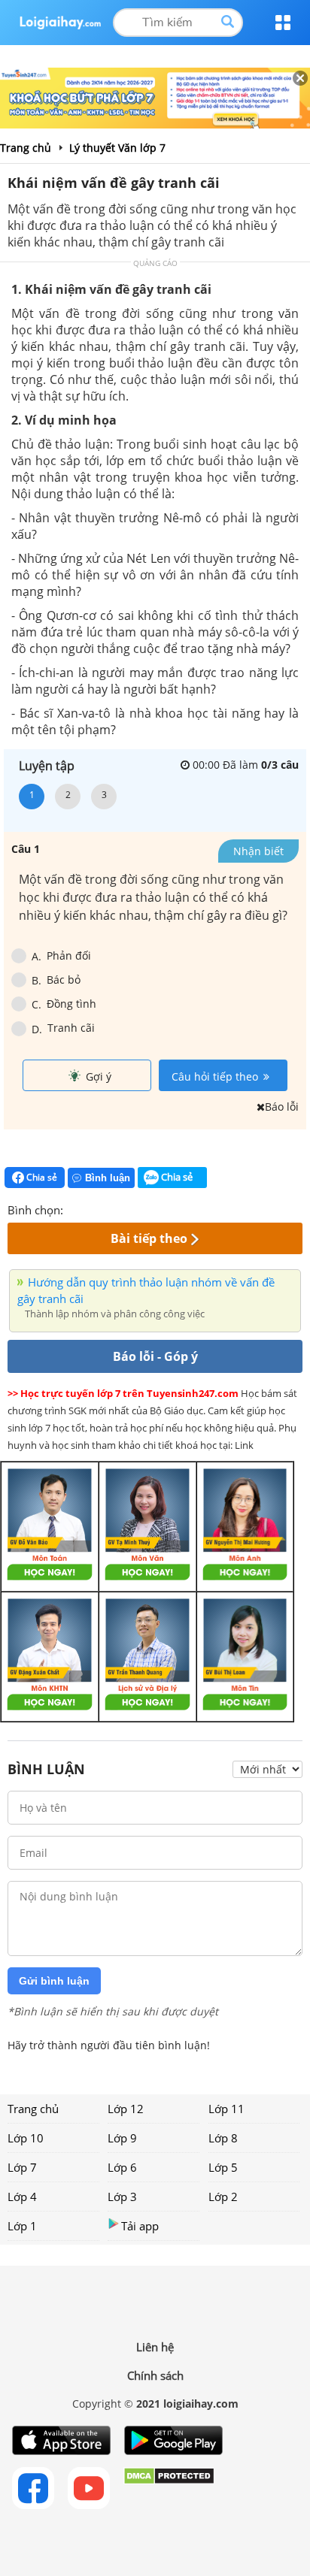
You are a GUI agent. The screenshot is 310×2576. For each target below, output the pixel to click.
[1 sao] (75, 1208)
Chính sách (155, 2375)
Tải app (140, 2226)
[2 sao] (93, 1208)
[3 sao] (111, 1208)
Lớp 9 (122, 2138)
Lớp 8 (223, 2138)
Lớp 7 (22, 2167)
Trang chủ (33, 2109)
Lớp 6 (122, 2167)
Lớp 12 (126, 2109)
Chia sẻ (41, 1177)
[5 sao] (147, 1208)
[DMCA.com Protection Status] (169, 2488)
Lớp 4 (22, 2197)
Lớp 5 (223, 2167)
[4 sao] (129, 1208)
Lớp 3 (122, 2197)
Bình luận (108, 1178)
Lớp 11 (226, 2109)
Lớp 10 (26, 2138)
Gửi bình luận (54, 1981)
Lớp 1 (22, 2226)
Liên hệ (155, 2347)
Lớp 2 (223, 2197)
